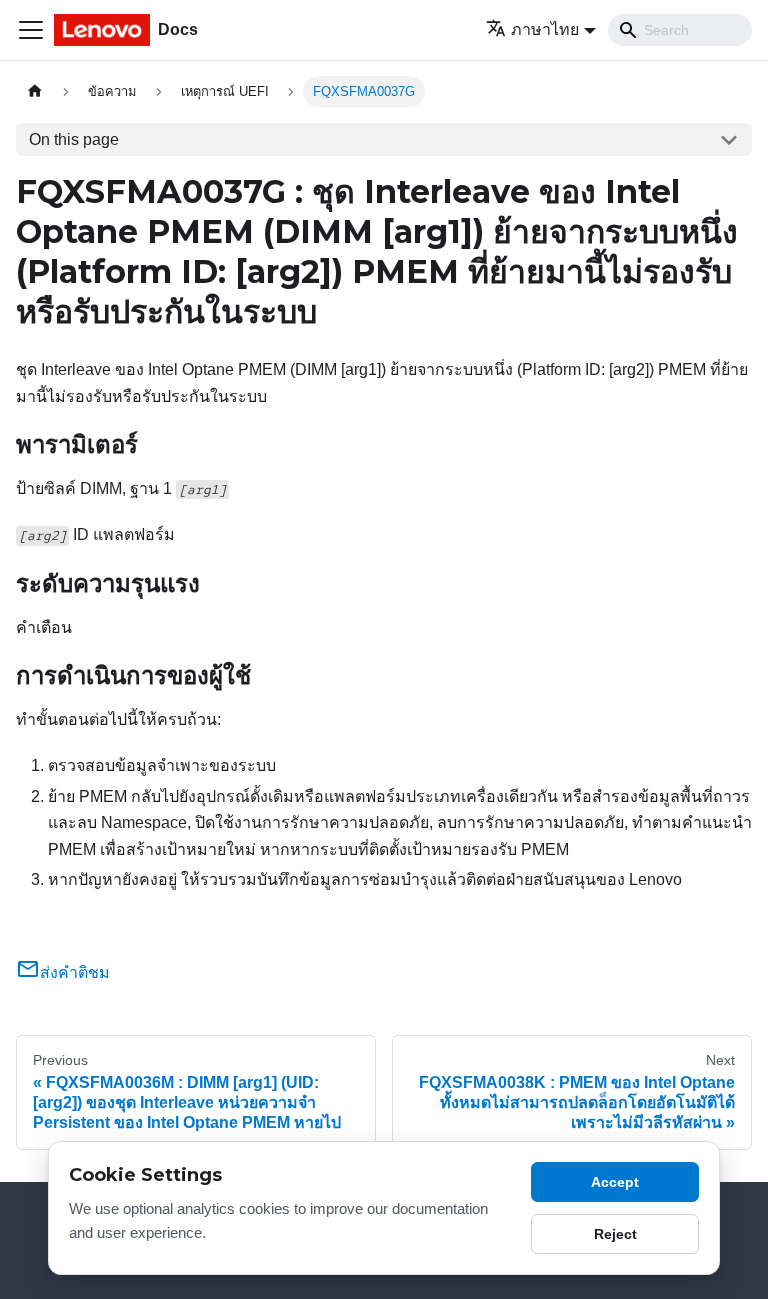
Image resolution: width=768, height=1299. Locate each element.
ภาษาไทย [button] (545, 29)
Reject (615, 1234)
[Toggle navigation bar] (31, 30)
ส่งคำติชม (75, 972)
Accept (615, 1182)
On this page (74, 139)
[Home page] (35, 91)
